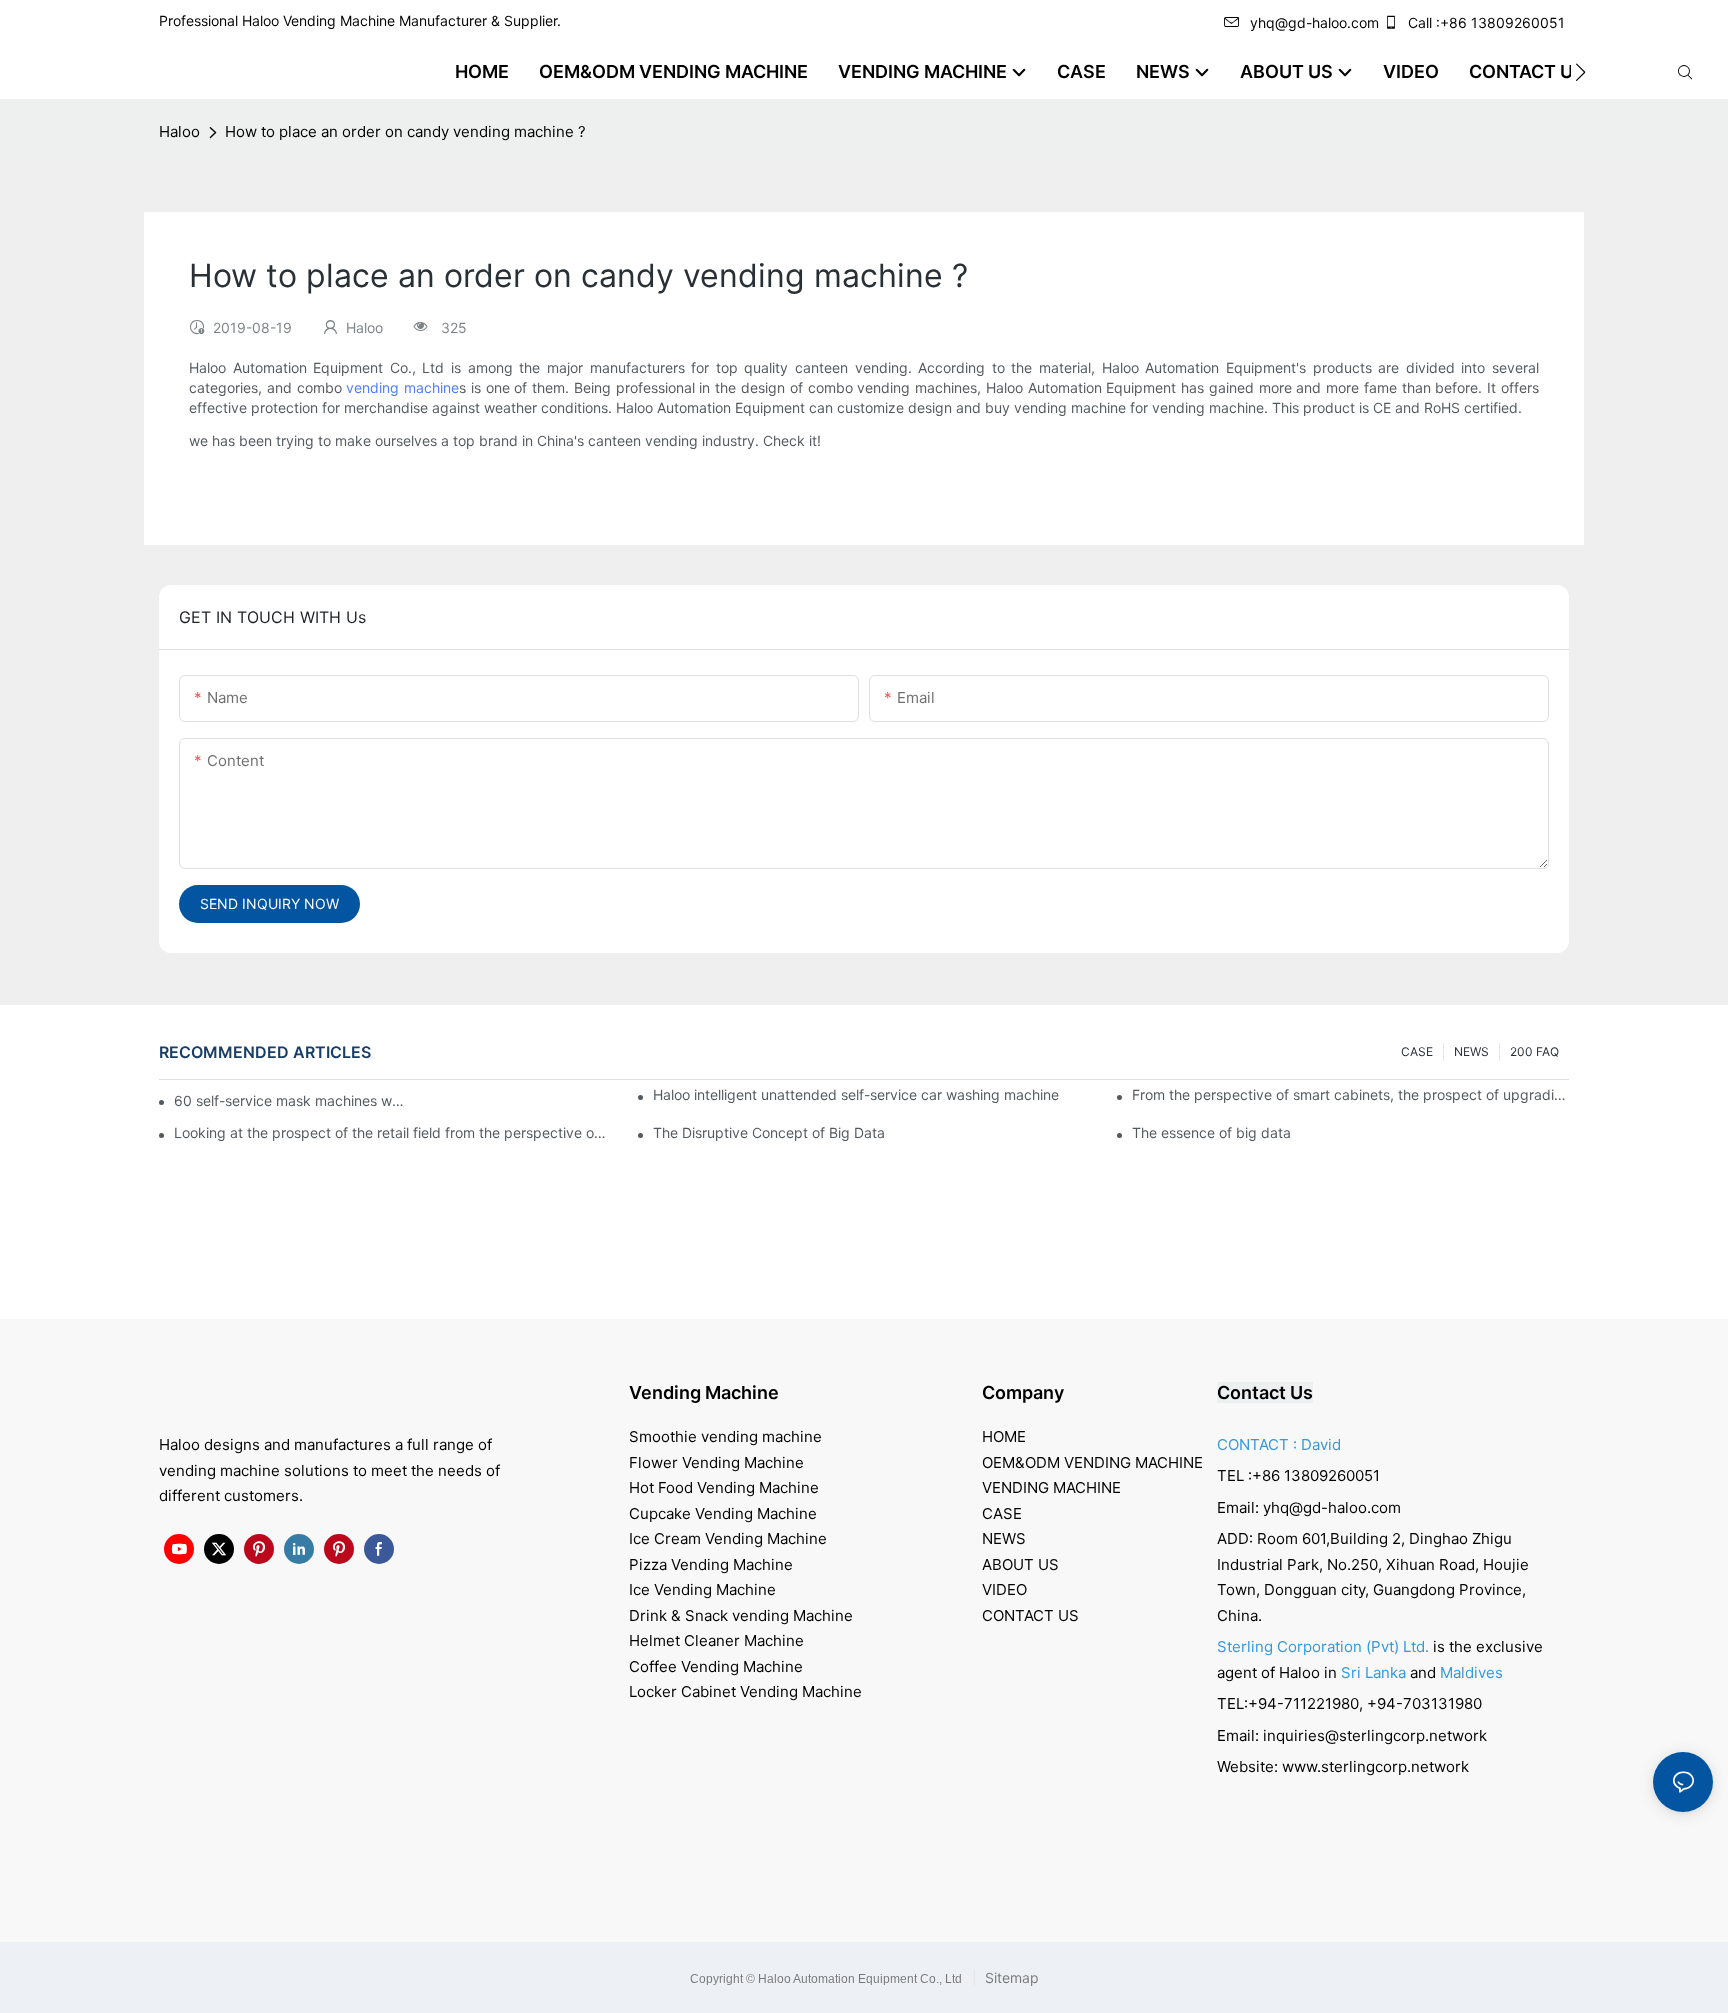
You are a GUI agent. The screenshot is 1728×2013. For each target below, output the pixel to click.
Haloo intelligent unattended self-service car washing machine (856, 1094)
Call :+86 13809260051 (1486, 22)
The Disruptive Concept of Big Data (769, 1132)
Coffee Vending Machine (716, 1666)
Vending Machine (704, 1392)
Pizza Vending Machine (711, 1564)
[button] (1580, 72)
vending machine (402, 387)
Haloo (179, 131)
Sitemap (1010, 1977)
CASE (1417, 1051)
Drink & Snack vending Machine (741, 1615)
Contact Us (1265, 1392)
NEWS (1471, 1051)
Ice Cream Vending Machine (728, 1538)
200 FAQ (1534, 1051)
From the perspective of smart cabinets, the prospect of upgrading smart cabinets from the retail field (1350, 1094)
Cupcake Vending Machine (723, 1513)
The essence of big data (1211, 1132)
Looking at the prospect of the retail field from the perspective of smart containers (392, 1132)
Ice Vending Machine (702, 1589)
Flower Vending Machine (716, 1462)
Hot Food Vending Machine (724, 1487)
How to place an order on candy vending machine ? (405, 131)
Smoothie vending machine (725, 1436)
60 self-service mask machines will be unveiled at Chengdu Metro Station (290, 1100)
